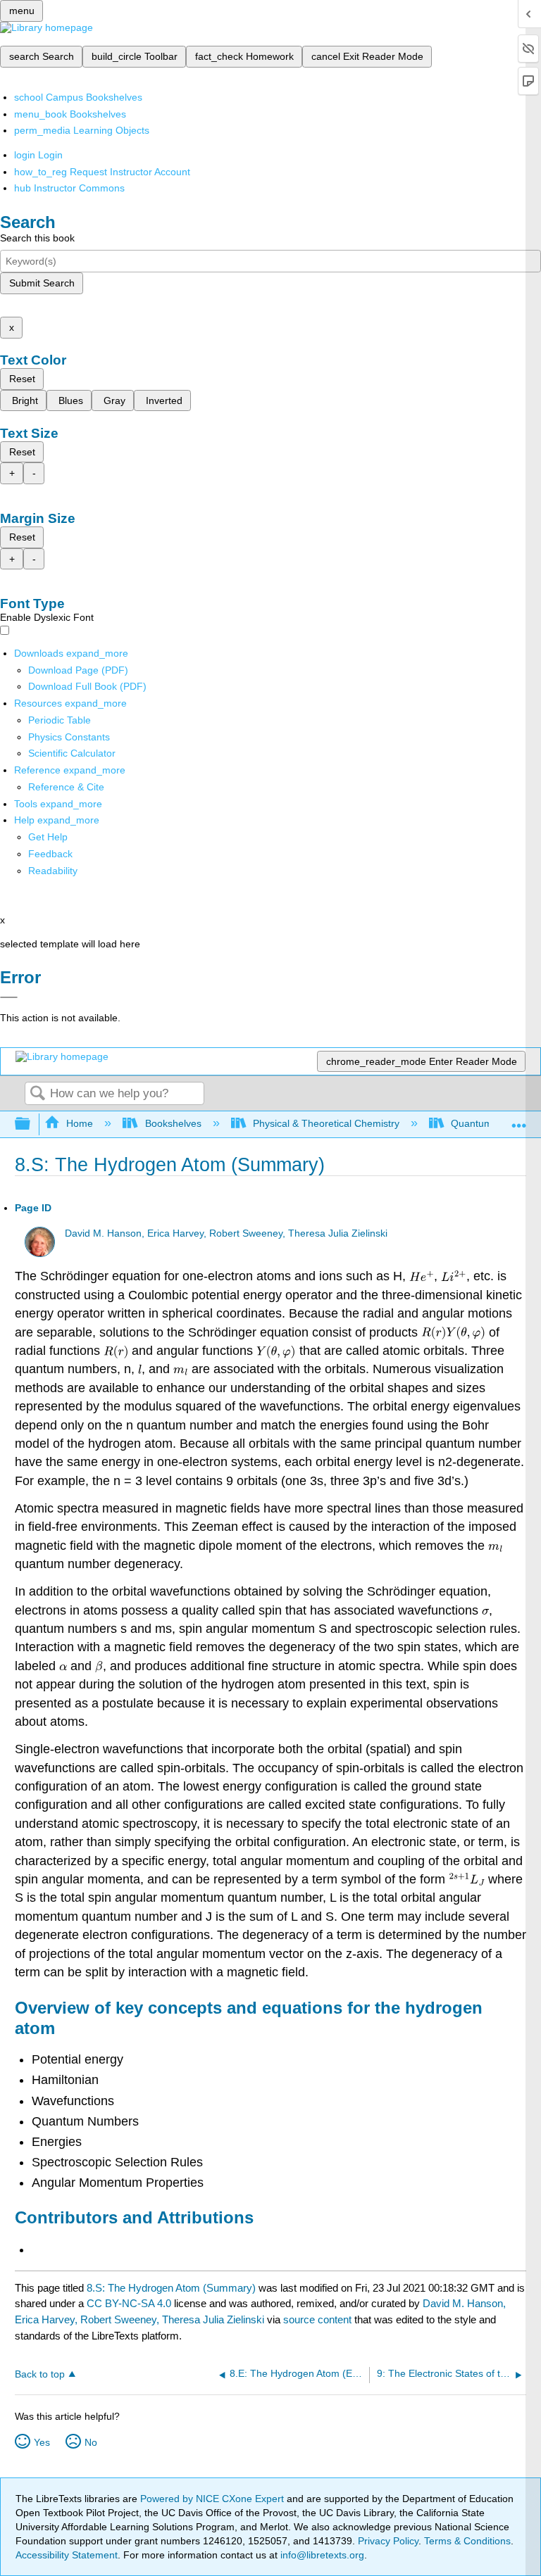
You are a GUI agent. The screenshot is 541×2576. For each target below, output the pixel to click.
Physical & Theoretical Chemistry (326, 1123)
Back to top (40, 2374)
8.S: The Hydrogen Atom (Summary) (171, 2288)
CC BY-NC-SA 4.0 (129, 2303)
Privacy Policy (388, 2541)
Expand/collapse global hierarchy (32, 1124)
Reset (22, 379)
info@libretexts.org (321, 2555)
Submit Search (42, 283)
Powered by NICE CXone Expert (213, 2499)
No (91, 2442)
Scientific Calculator (72, 753)
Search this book (37, 238)
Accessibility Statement (67, 2555)
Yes (42, 2442)
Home (80, 1123)
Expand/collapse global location (519, 1120)
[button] (50, 854)
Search (37, 1094)
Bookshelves (173, 1123)
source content (317, 2319)
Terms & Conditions (467, 2541)
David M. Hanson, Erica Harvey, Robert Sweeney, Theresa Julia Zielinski (226, 1233)
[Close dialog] (9, 997)
